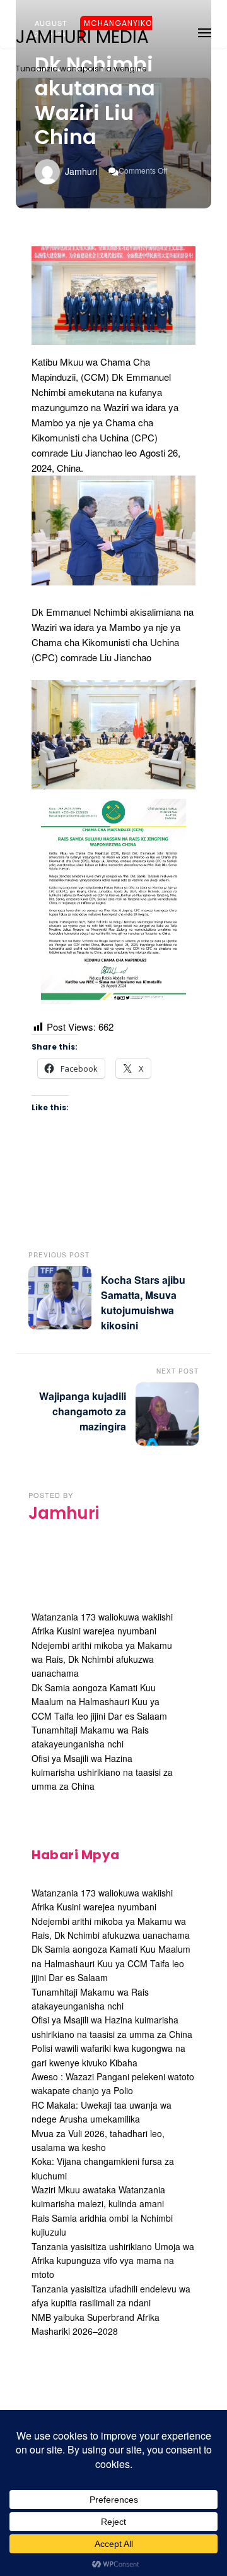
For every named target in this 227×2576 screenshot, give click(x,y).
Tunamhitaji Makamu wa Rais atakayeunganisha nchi (90, 1737)
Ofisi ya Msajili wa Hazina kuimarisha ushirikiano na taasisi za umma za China (102, 1772)
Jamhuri (81, 171)
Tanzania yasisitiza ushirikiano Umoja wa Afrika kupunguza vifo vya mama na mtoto (113, 2261)
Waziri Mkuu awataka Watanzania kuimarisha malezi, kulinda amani (98, 2196)
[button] (205, 31)
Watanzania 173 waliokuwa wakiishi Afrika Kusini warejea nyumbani (102, 1900)
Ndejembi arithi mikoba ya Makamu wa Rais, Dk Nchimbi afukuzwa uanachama (102, 1659)
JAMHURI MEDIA (82, 37)
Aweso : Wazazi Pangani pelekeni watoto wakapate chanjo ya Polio (113, 2083)
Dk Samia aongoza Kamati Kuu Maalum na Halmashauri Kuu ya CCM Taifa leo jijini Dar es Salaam (99, 1702)
